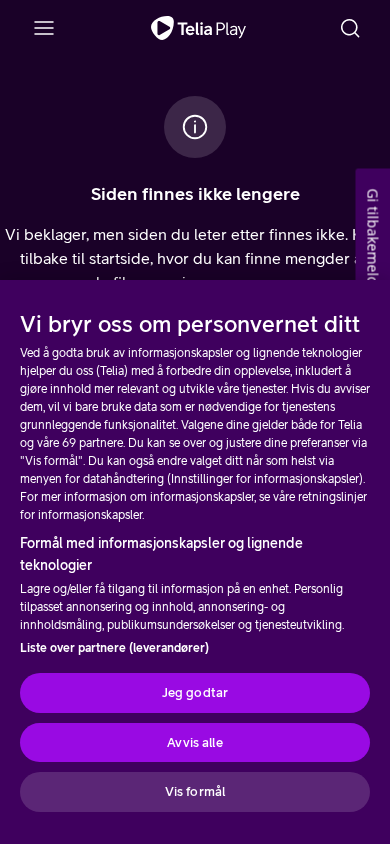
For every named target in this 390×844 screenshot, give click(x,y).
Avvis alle (194, 742)
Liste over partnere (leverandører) (114, 648)
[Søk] (350, 28)
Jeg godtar (195, 692)
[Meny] (44, 28)
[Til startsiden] (198, 28)
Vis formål (195, 791)
